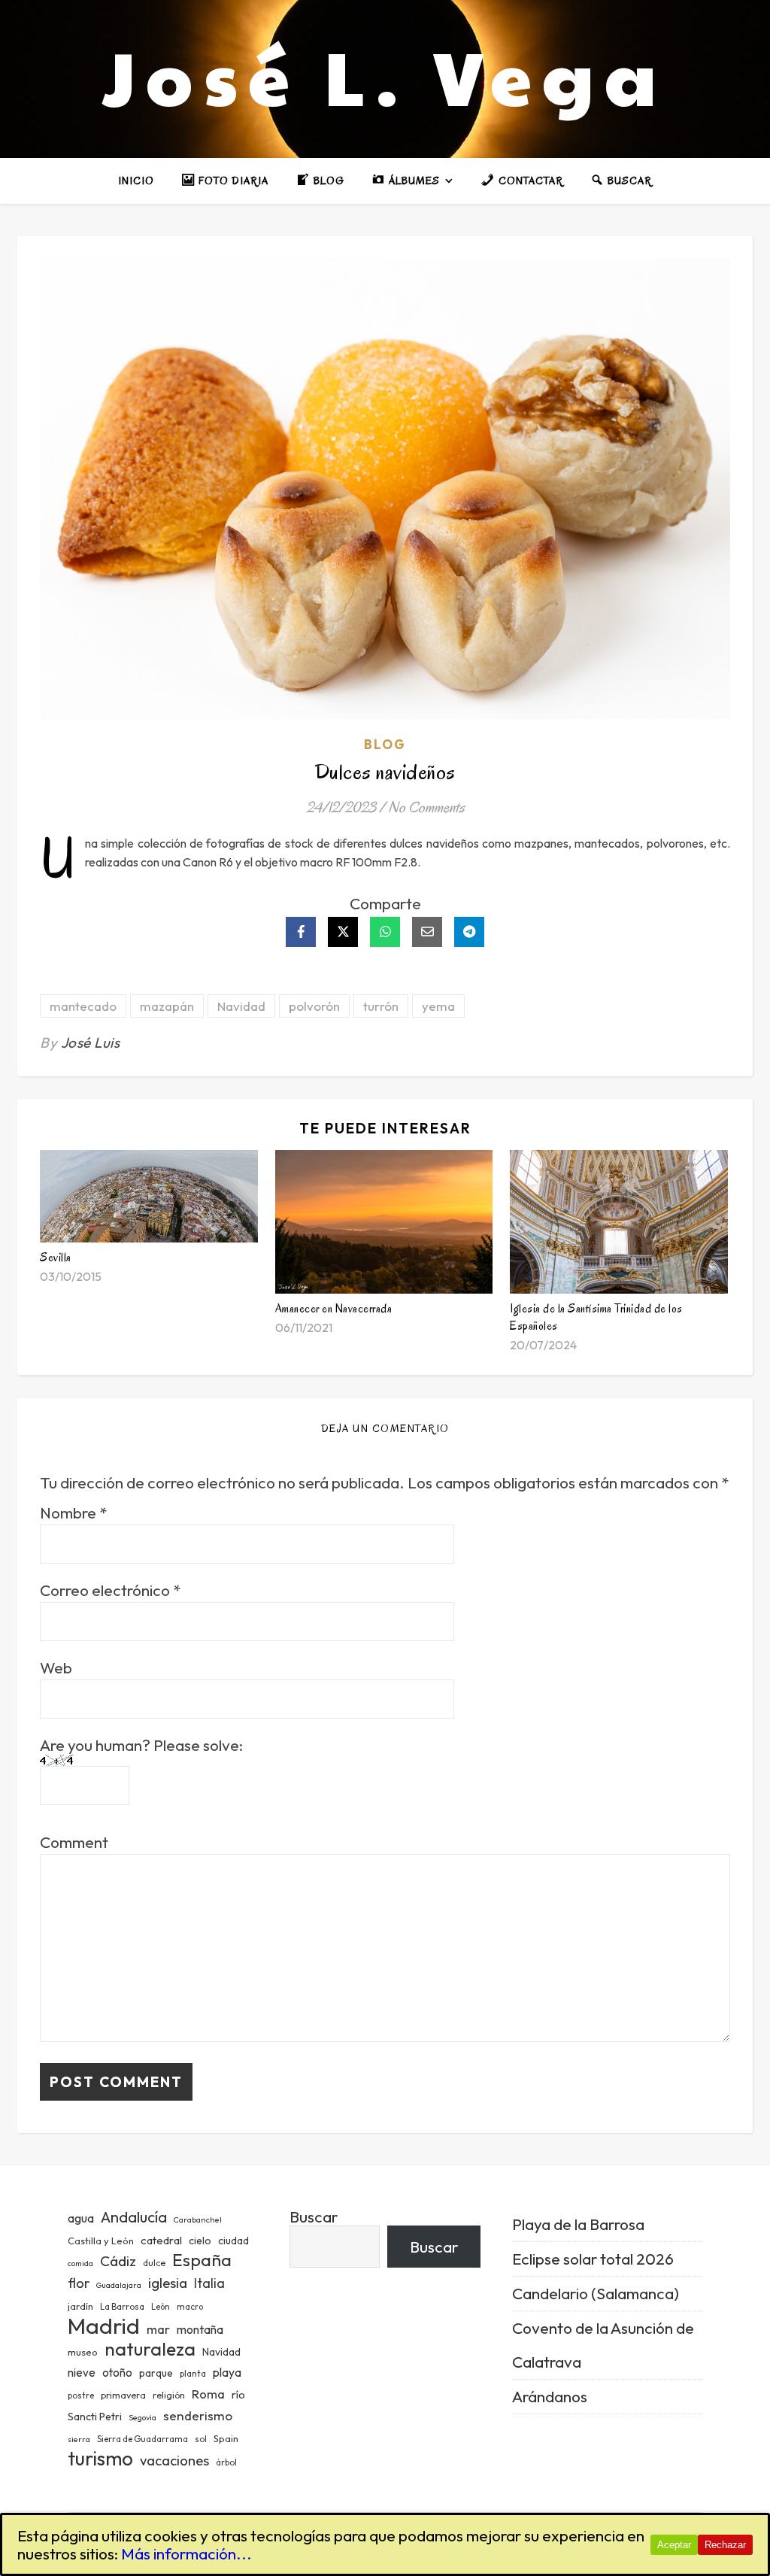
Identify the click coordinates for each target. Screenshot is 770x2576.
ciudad (233, 2241)
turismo (100, 2458)
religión (169, 2395)
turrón (381, 1006)
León (161, 2307)
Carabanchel (198, 2219)
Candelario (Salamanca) (596, 2293)
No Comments (426, 807)
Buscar (314, 2216)
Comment (74, 1842)
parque (156, 2373)
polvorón (314, 1006)
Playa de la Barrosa (578, 2224)
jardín (80, 2306)
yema (438, 1006)
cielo (200, 2241)
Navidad (241, 1006)
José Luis (91, 1042)
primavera (123, 2395)
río (238, 2394)
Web (56, 1668)
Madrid (104, 2326)
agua (81, 2218)
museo (83, 2352)
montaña (200, 2329)
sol (201, 2439)
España (202, 2260)
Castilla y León (101, 2241)
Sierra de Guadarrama (142, 2439)
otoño (117, 2373)
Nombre (73, 1513)
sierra (79, 2439)
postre (81, 2395)
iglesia (168, 2283)
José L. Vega (385, 75)
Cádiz (118, 2261)
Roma (208, 2394)
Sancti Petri (95, 2417)
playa (227, 2372)
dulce (154, 2263)
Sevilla (56, 1258)
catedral (161, 2240)
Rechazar (725, 2545)
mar (158, 2329)
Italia (209, 2283)
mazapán (167, 1006)
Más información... (186, 2553)
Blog (385, 744)
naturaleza (150, 2348)
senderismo (198, 2415)
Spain (226, 2438)
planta (193, 2374)
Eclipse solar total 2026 (593, 2259)
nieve (82, 2373)
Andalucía (134, 2217)
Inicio (136, 181)
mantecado (83, 1006)
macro (190, 2307)
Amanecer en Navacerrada (334, 1309)
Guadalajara (119, 2285)
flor (79, 2283)
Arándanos (550, 2396)
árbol (226, 2462)
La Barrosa (122, 2306)
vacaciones (174, 2460)
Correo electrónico (110, 1590)
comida (80, 2263)
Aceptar (674, 2545)
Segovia (142, 2417)
